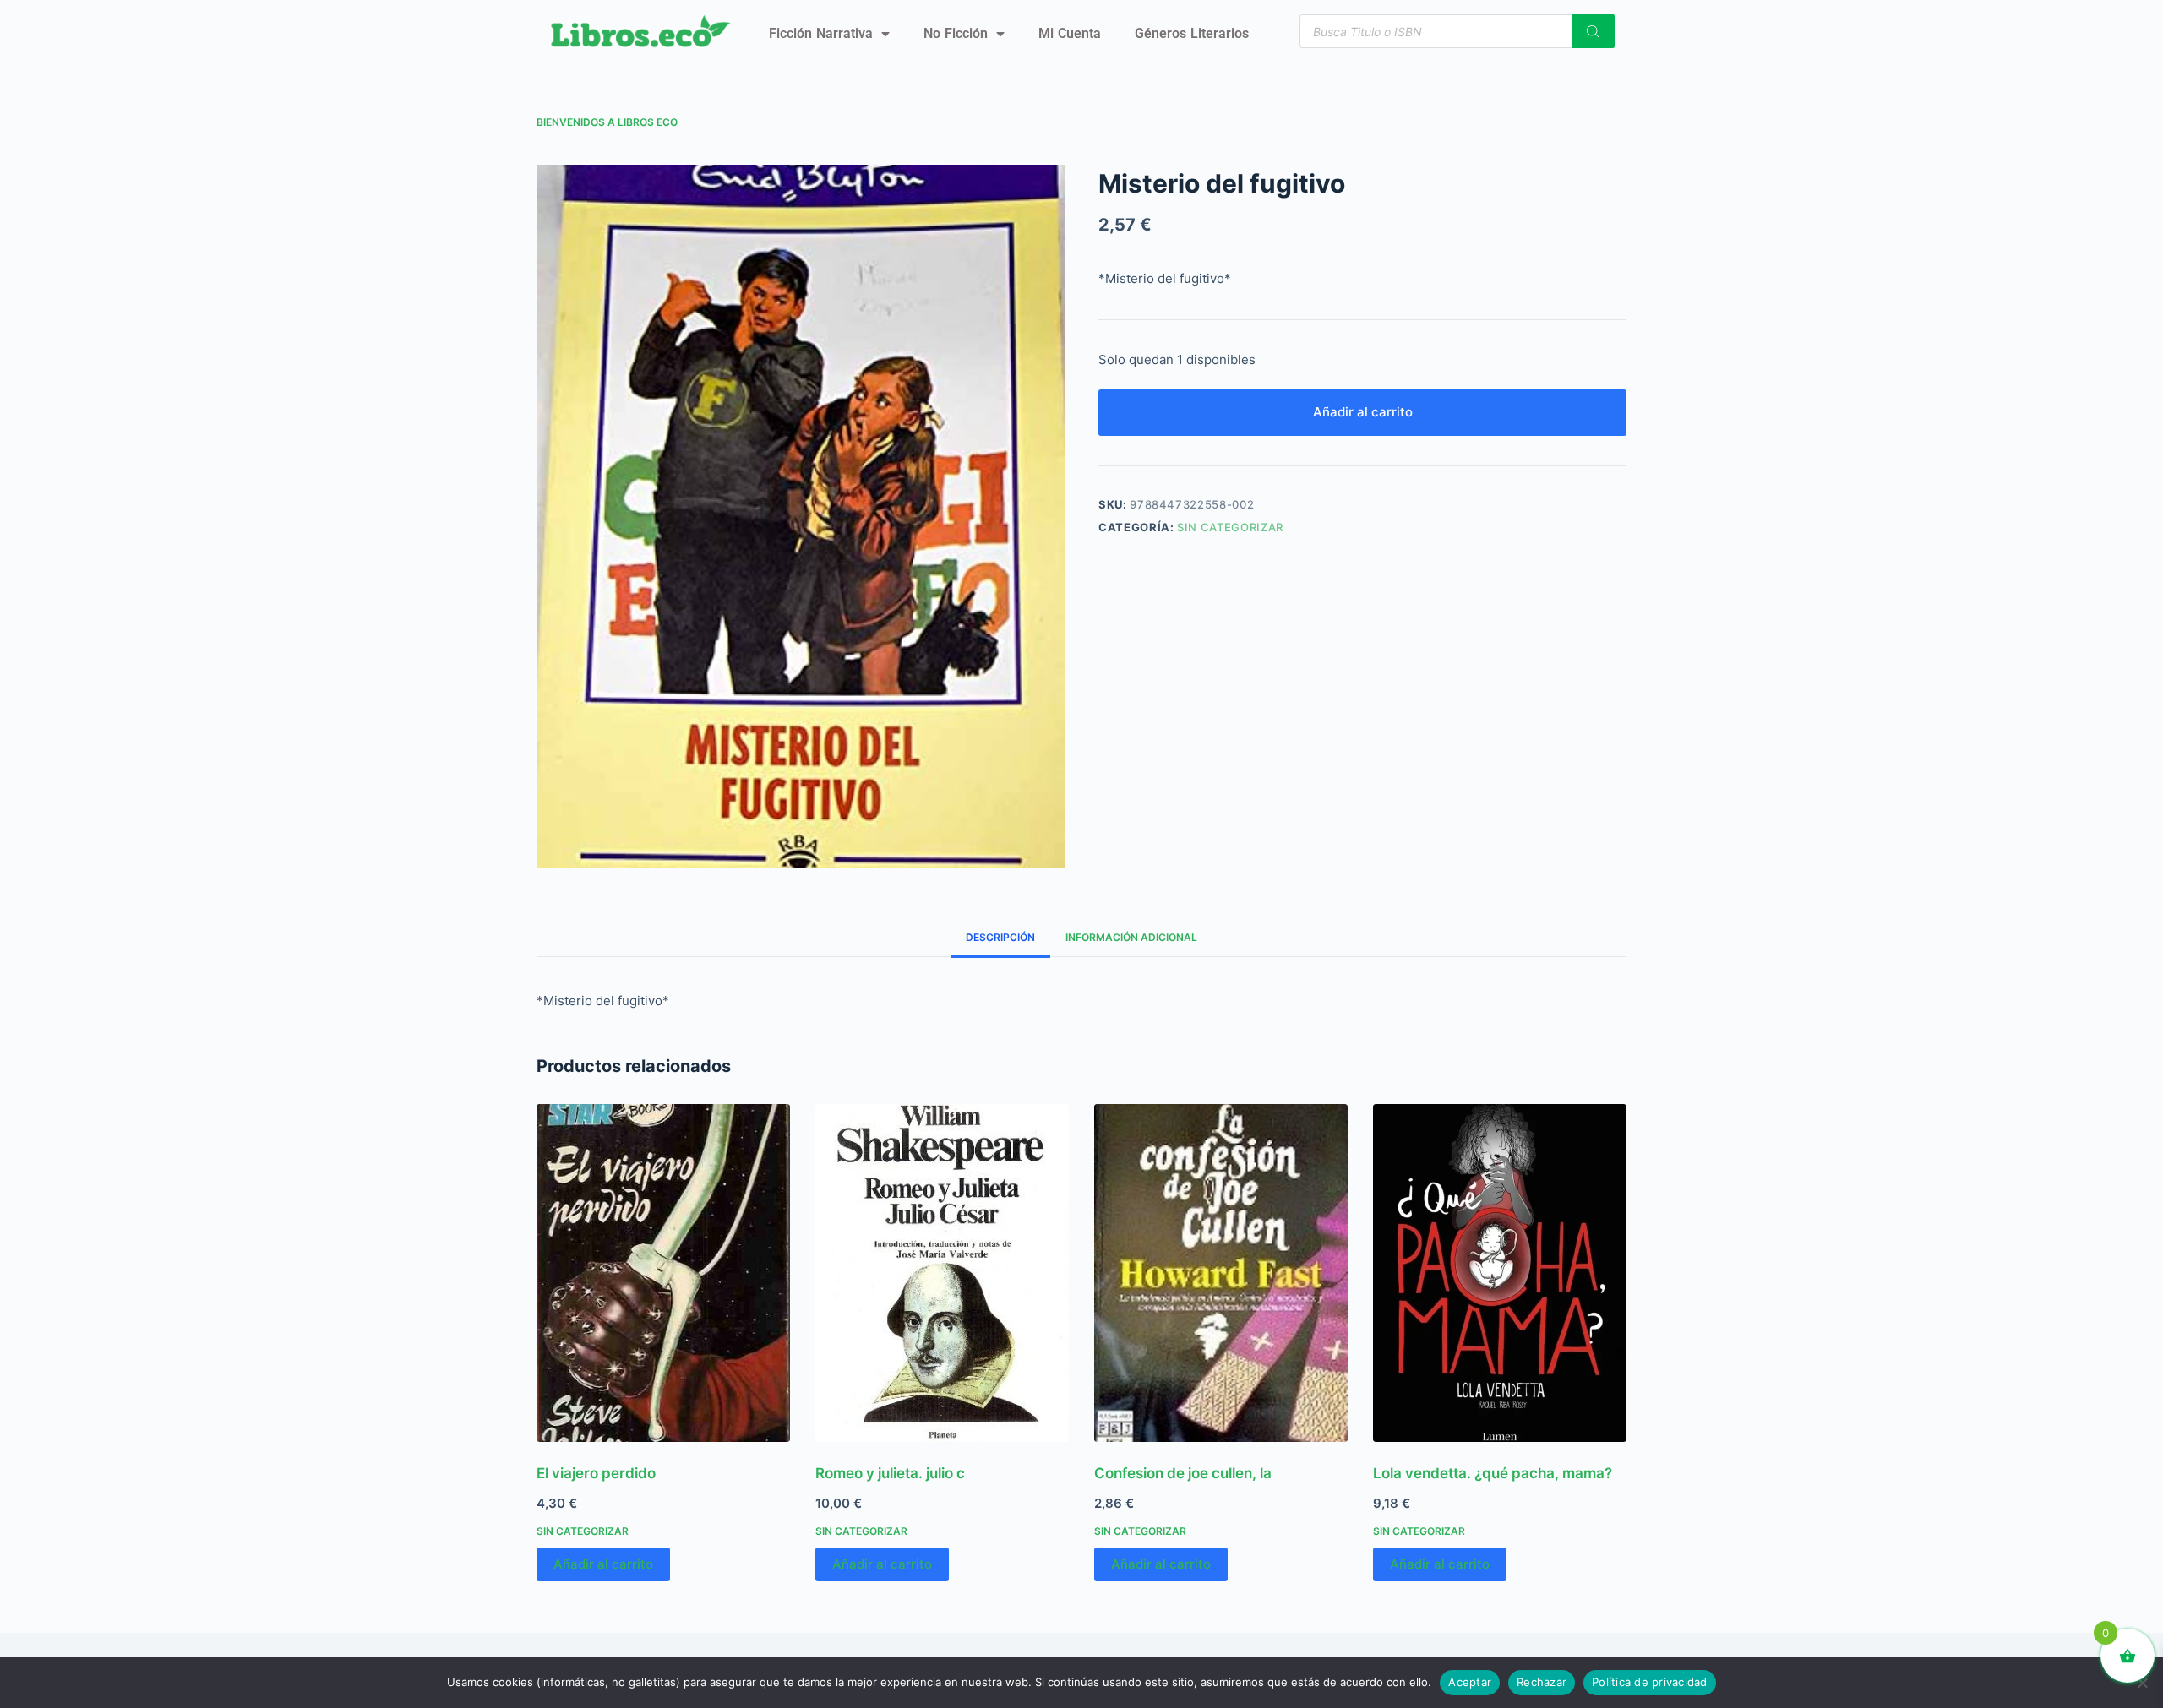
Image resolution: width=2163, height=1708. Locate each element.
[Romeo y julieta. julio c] (942, 1273)
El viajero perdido (596, 1473)
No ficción (956, 33)
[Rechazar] (2142, 1683)
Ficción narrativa (821, 33)
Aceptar (1470, 1682)
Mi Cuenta (1070, 33)
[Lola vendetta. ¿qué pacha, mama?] (1500, 1273)
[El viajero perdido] (663, 1273)
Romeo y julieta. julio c (890, 1473)
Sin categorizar (1230, 527)
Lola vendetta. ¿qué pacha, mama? (1493, 1473)
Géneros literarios (1192, 33)
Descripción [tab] (1000, 937)
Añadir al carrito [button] (603, 1564)
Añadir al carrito (1363, 412)
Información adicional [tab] (1131, 937)
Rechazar (1542, 1682)
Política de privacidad (1650, 1682)
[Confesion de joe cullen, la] (1221, 1273)
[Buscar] (1594, 31)
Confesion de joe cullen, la (1183, 1473)
